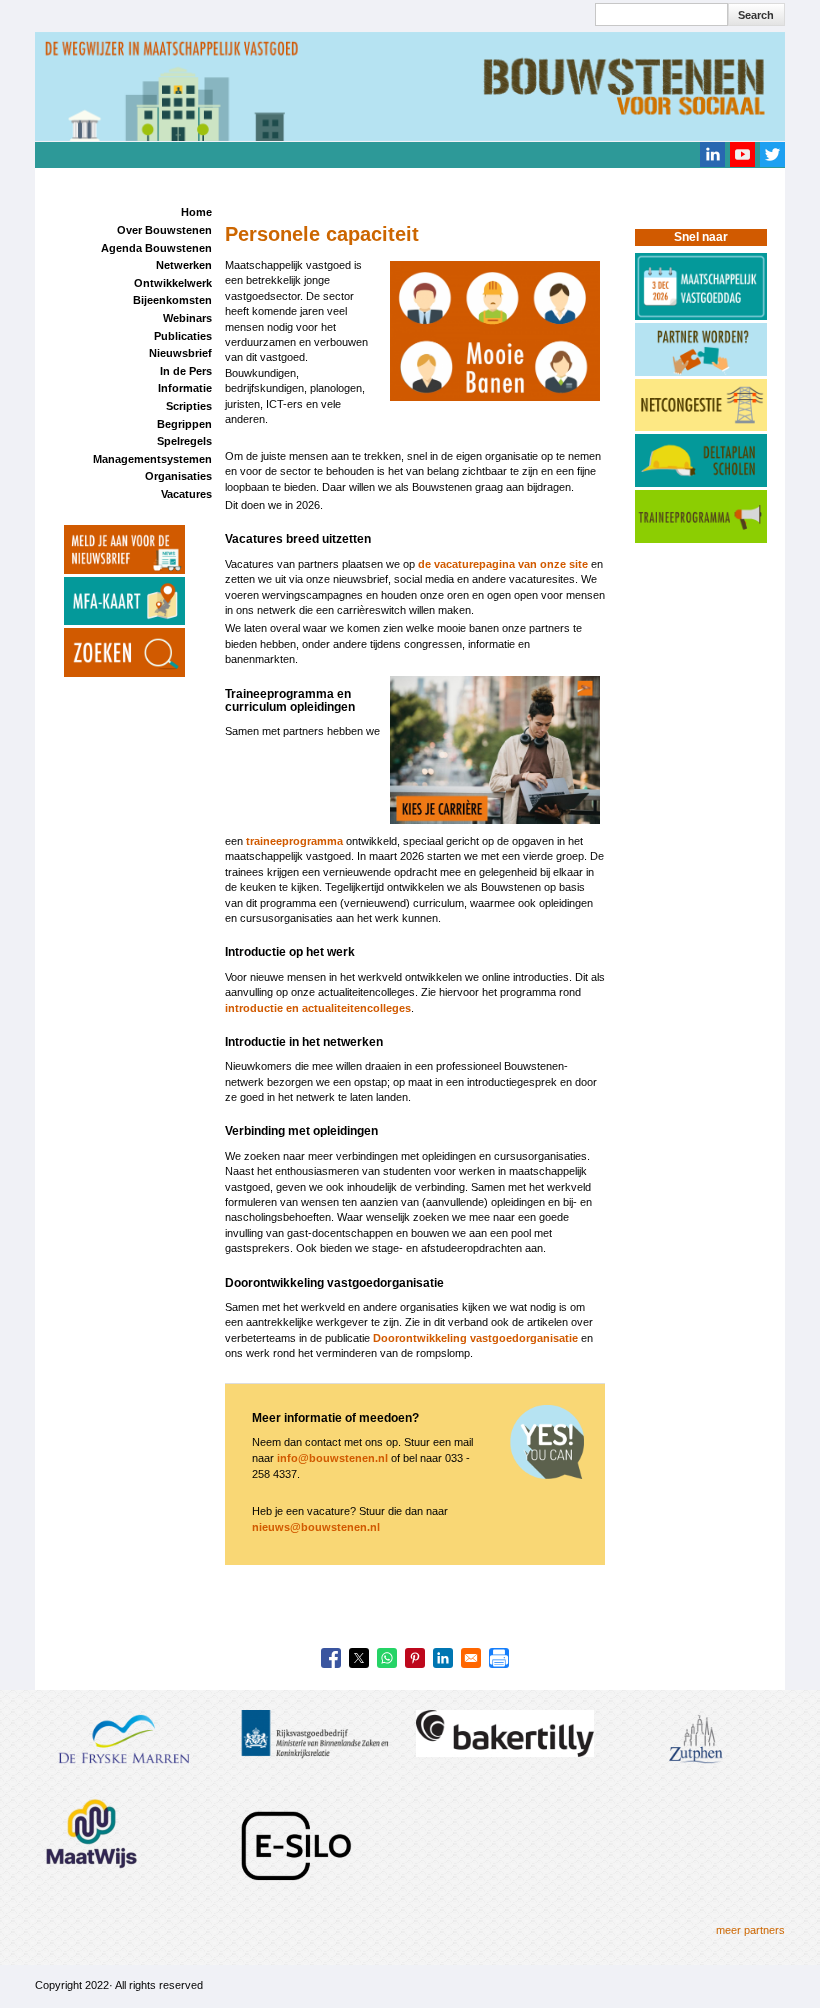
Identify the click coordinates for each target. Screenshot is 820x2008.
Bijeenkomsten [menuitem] (172, 300)
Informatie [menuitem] (185, 388)
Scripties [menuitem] (189, 406)
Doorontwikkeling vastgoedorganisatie (475, 1338)
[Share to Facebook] (331, 1658)
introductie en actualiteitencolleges (318, 1008)
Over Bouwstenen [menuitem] (164, 230)
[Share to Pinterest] (415, 1658)
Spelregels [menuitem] (184, 441)
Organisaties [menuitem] (178, 476)
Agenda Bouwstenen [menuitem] (156, 248)
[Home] (410, 85)
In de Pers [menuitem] (186, 371)
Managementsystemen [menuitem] (152, 459)
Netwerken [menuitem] (184, 265)
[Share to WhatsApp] (387, 1658)
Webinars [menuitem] (187, 318)
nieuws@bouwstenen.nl (316, 1527)
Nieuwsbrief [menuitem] (180, 353)
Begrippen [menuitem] (184, 424)
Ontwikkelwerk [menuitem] (173, 283)
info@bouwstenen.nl (332, 1458)
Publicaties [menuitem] (183, 336)
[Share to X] (359, 1658)
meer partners (750, 1930)
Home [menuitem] (196, 212)
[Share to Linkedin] (443, 1658)
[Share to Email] (471, 1658)
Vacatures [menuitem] (186, 494)
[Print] (499, 1658)
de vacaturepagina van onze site (503, 564)
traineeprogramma (294, 841)
